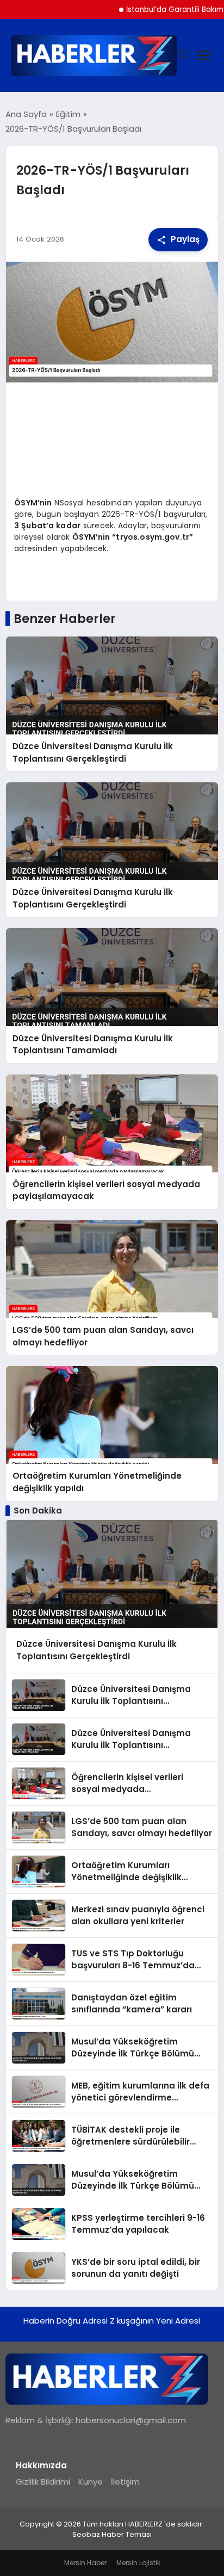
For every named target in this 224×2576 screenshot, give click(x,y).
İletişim (125, 2482)
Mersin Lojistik (138, 2563)
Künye (91, 2482)
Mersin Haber (85, 2563)
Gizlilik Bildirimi (43, 2482)
